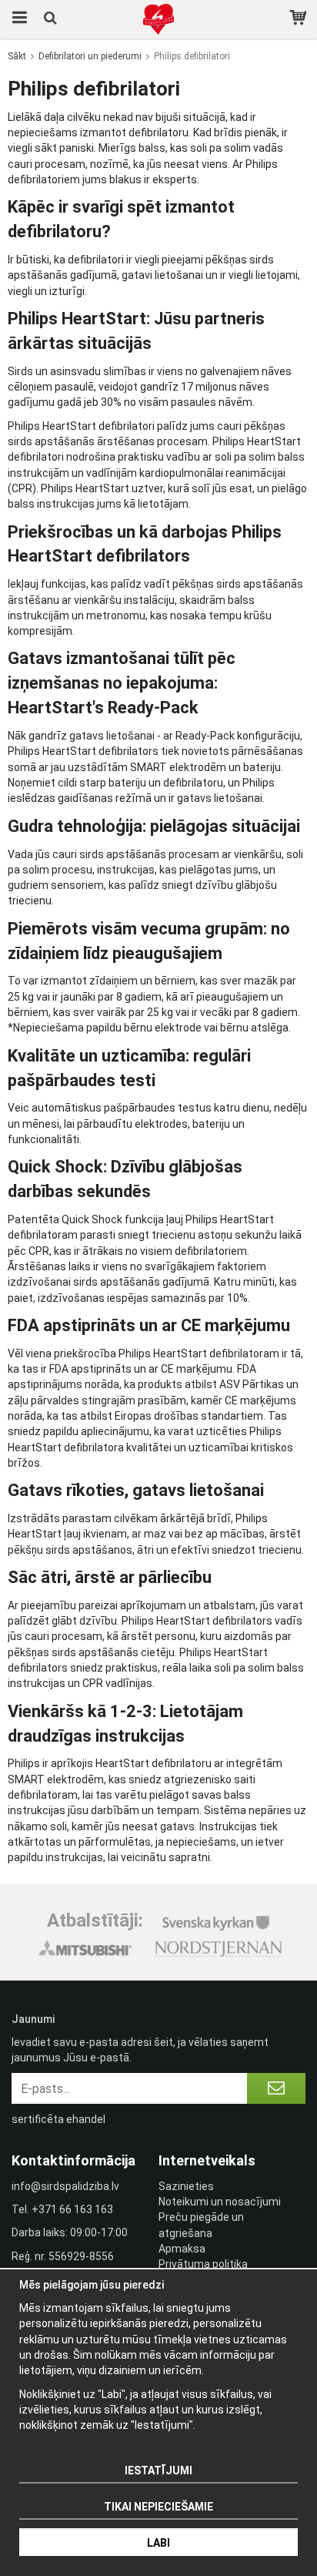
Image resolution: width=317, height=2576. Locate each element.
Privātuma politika (203, 2264)
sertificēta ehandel (58, 2119)
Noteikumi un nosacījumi (220, 2202)
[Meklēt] (52, 19)
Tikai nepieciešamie (158, 2507)
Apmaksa (182, 2249)
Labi (158, 2543)
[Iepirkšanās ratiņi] (300, 19)
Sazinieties (186, 2186)
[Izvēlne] (17, 19)
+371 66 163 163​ (72, 2209)
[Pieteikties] (276, 2088)
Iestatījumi (158, 2470)
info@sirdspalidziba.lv (65, 2186)
